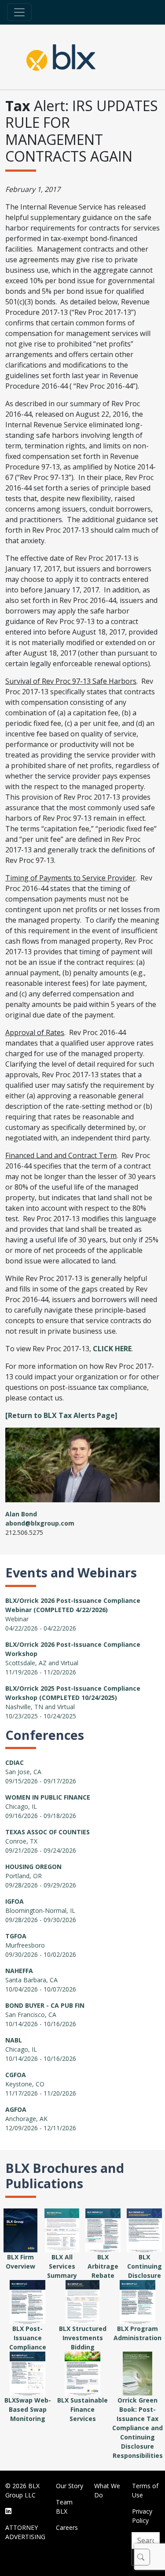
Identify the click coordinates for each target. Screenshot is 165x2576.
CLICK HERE (112, 1349)
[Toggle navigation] (19, 12)
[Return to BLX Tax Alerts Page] (61, 1415)
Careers (67, 2527)
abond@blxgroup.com (40, 1523)
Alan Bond (21, 1514)
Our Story (70, 2486)
